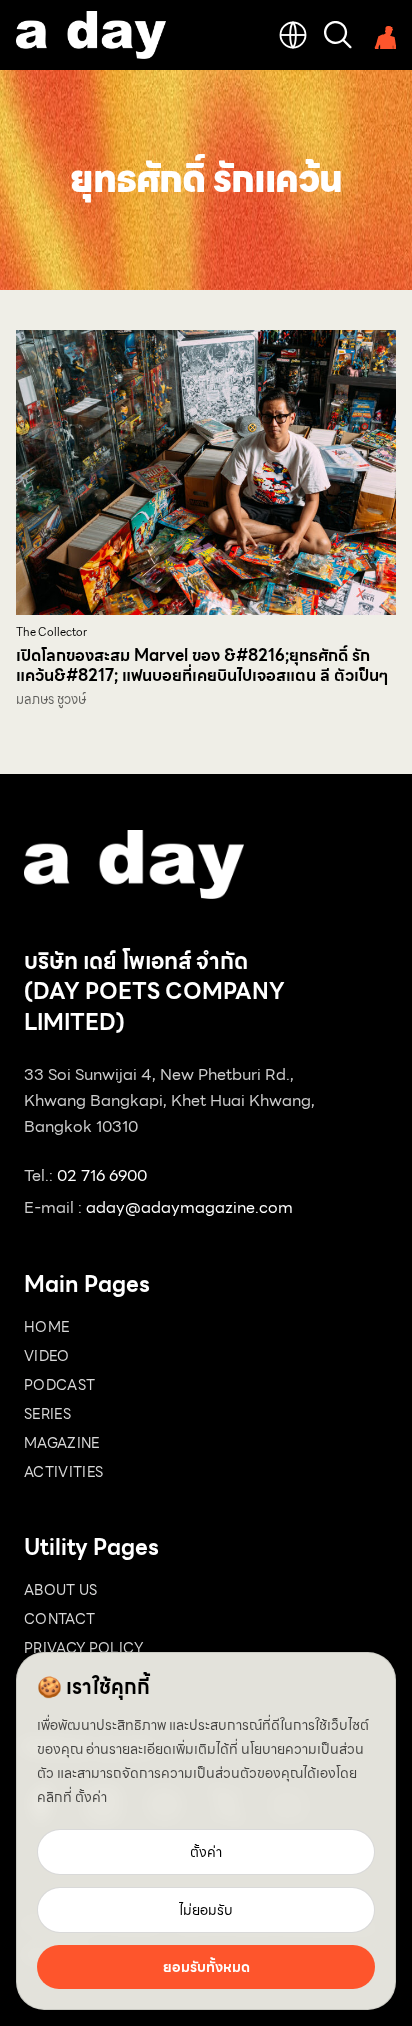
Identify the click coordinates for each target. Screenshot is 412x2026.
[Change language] (293, 35)
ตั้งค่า (91, 1797)
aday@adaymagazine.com (189, 1207)
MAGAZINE (62, 1443)
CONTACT (59, 1619)
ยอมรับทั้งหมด (206, 1967)
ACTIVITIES (64, 1472)
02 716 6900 (102, 1175)
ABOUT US (61, 1590)
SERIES (47, 1414)
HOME (46, 1327)
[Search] (338, 35)
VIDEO (47, 1356)
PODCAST (59, 1385)
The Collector (51, 632)
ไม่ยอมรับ (206, 1910)
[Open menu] (382, 35)
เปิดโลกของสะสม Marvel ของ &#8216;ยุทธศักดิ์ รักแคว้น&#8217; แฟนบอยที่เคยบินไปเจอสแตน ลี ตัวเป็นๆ (202, 665)
